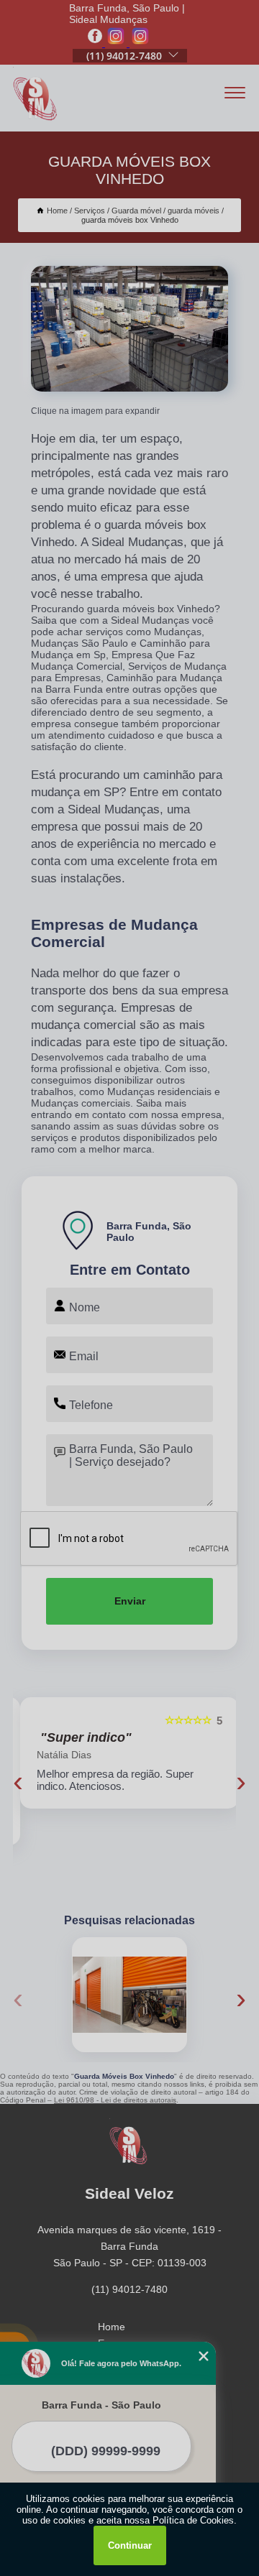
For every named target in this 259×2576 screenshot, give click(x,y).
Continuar (130, 2545)
